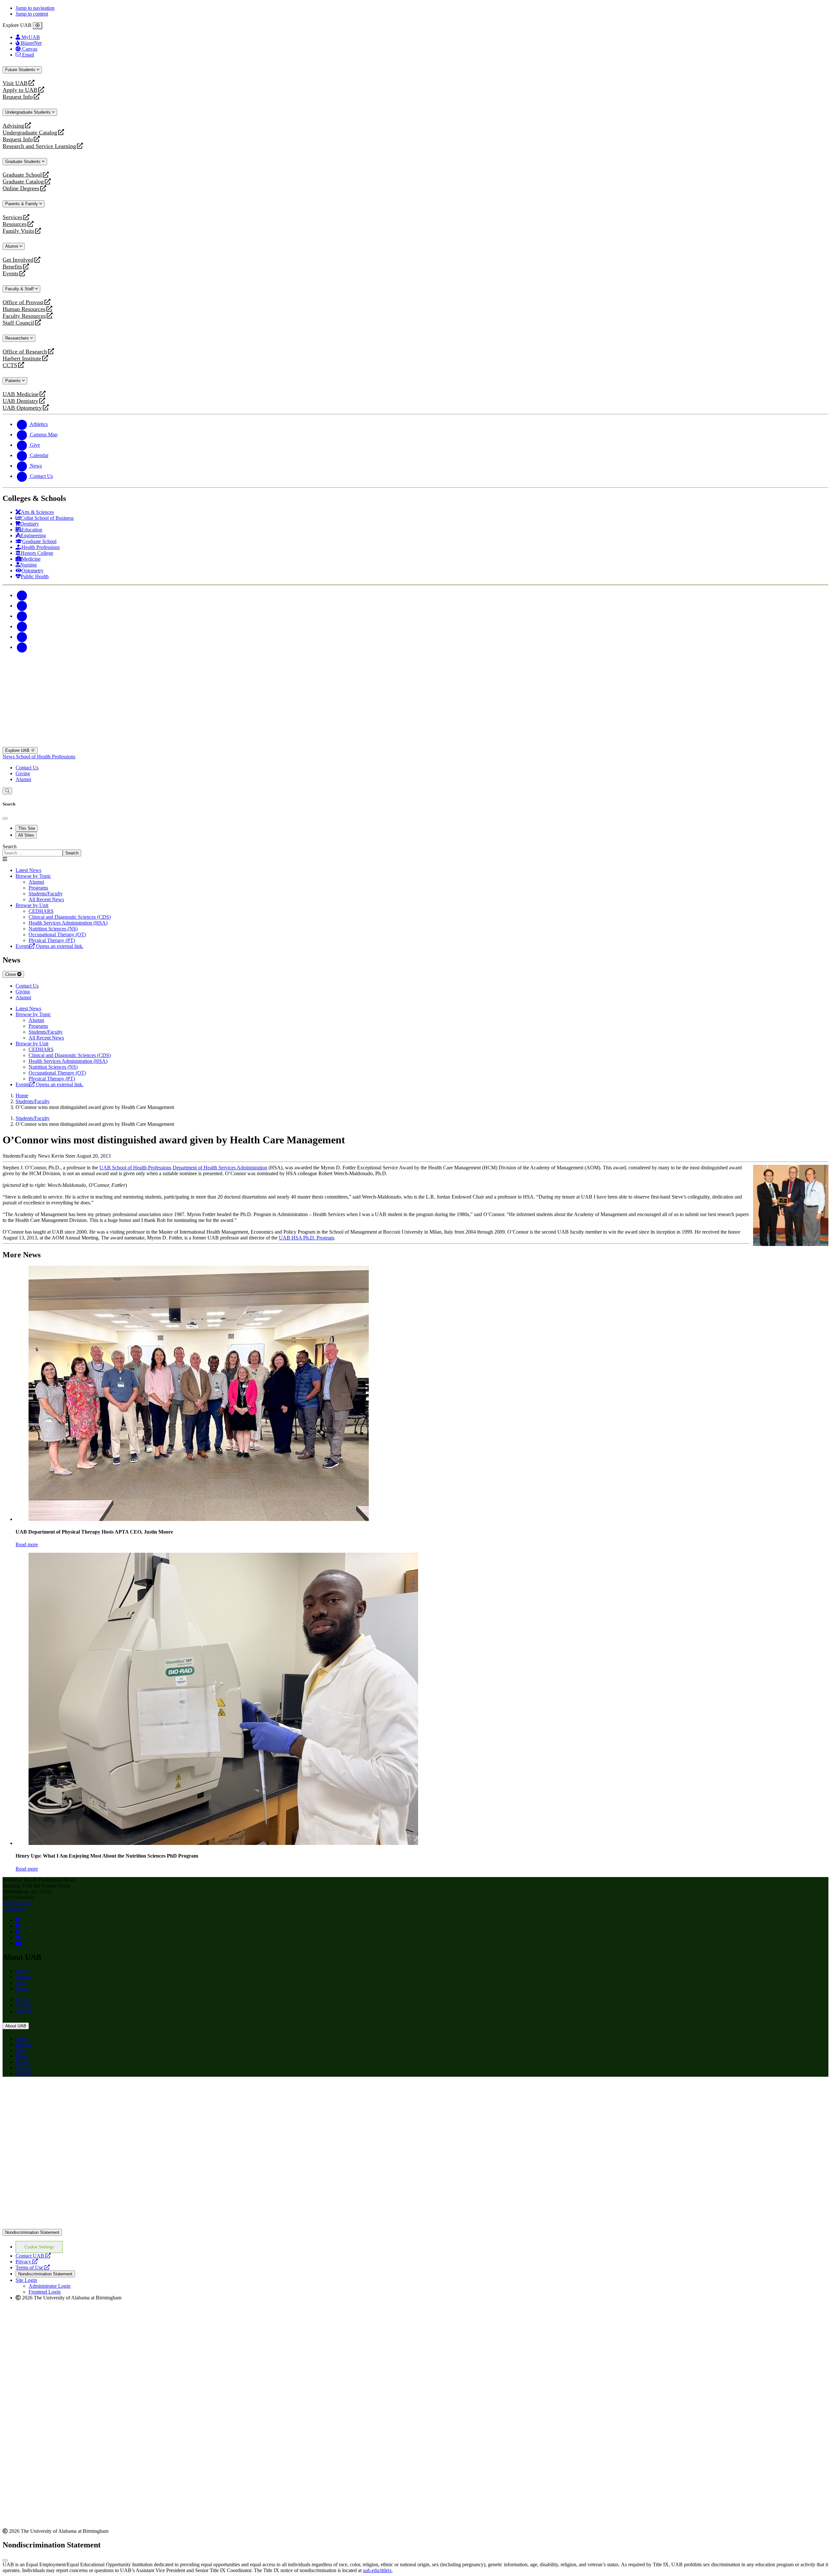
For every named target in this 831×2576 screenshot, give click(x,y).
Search (10, 846)
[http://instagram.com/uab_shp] (18, 1932)
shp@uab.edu (17, 1903)
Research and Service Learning (39, 146)
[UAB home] (415, 744)
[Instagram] (22, 616)
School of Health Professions (46, 757)
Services (12, 217)
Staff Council (18, 323)
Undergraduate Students (29, 112)
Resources (15, 224)
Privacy (27, 2262)
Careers (23, 2005)
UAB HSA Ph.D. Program (306, 1238)
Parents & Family (22, 204)
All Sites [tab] (26, 835)
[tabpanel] (415, 850)
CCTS (11, 365)
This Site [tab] (27, 828)
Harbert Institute (22, 359)
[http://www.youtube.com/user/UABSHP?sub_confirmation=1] (19, 1943)
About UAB (16, 2026)
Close (11, 974)
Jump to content (32, 14)
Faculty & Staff (20, 289)
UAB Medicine (21, 394)
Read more (27, 1544)
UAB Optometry (22, 408)
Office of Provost (23, 302)
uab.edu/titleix (377, 2570)
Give (21, 1983)
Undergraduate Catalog (30, 133)
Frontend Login (45, 2292)
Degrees (24, 1977)
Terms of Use (33, 2267)
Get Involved (18, 260)
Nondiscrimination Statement (32, 2232)
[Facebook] (22, 595)
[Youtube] (22, 626)
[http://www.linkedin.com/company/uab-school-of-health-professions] (18, 1938)
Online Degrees (21, 188)
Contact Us (27, 768)
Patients (14, 381)
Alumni (12, 246)
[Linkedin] (22, 647)
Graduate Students (24, 162)
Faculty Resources (24, 316)
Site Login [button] (26, 2280)
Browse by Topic (33, 876)
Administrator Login (50, 2286)
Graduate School (22, 175)
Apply (22, 1971)
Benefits (12, 267)
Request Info (18, 97)
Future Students (21, 70)
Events (11, 274)
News (9, 757)
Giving (23, 773)
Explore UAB (18, 750)
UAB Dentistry (20, 401)
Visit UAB (15, 83)
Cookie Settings (39, 2247)
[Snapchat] (22, 637)
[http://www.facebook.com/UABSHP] (18, 1920)
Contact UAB (33, 2256)
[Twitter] (22, 606)
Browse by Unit (32, 905)
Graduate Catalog (23, 182)
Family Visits (18, 231)
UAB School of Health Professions (135, 1168)
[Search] (7, 791)
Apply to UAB (20, 90)
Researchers (18, 338)
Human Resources (24, 309)
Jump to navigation (35, 8)
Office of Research (25, 352)
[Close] (37, 26)
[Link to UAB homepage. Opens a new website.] (59, 2092)
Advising (13, 126)
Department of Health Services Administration (220, 1168)
